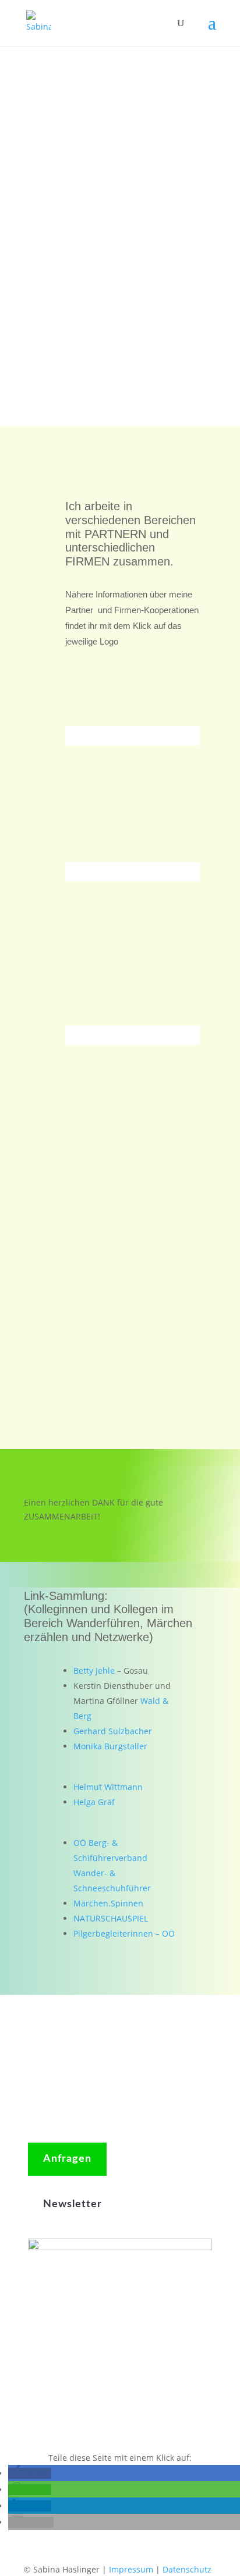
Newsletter (73, 2204)
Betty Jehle (94, 1671)
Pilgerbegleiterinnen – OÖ (124, 1933)
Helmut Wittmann (108, 1787)
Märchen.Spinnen (108, 1903)
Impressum (131, 2569)
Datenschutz (187, 2569)
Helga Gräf (94, 1802)
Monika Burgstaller (110, 1746)
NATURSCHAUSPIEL (111, 1918)
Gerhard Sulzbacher (113, 1731)
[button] (30, 2473)
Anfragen (67, 2159)
